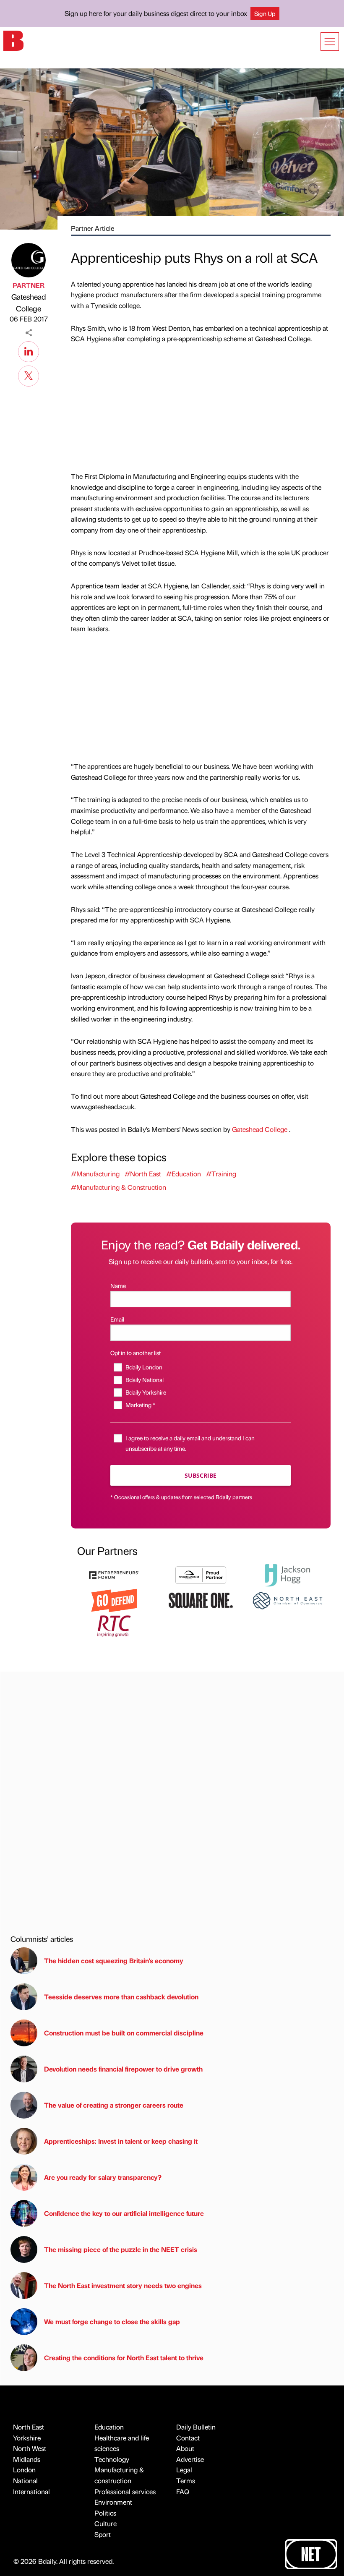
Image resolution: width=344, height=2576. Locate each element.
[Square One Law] (201, 1600)
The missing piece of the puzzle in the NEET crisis (121, 2249)
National (25, 2481)
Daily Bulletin (196, 2427)
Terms (186, 2481)
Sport (103, 2534)
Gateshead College (29, 303)
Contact (188, 2438)
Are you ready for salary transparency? (103, 2177)
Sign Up (265, 13)
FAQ (183, 2491)
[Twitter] (29, 375)
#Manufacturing (95, 1174)
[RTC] (114, 1625)
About (185, 2448)
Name (118, 1285)
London (24, 2470)
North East (29, 2427)
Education (109, 2427)
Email (117, 1319)
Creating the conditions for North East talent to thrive (124, 2358)
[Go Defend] (114, 1600)
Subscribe (201, 1475)
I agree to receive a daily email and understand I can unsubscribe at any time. (190, 1443)
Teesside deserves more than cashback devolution (121, 1997)
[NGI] (201, 1574)
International (31, 2491)
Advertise (190, 2459)
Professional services (125, 2491)
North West (30, 2448)
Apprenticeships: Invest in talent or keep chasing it (121, 2141)
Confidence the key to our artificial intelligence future (124, 2213)
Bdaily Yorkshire (146, 1392)
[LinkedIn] (29, 350)
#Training (221, 1174)
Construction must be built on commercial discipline (124, 2033)
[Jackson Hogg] (287, 1574)
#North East (143, 1174)
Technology (112, 2459)
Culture (106, 2523)
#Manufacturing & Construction (119, 1187)
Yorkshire (27, 2438)
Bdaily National (144, 1379)
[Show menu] (330, 42)
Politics (105, 2513)
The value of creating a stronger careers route (114, 2105)
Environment (113, 2502)
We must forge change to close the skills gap (112, 2321)
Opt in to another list (136, 1353)
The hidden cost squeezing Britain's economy (114, 1961)
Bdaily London (144, 1367)
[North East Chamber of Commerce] (287, 1600)
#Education (184, 1174)
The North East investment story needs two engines (123, 2285)
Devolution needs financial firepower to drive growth (123, 2069)
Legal (184, 2470)
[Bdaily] (13, 40)
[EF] (114, 1574)
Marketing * (140, 1405)
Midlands (27, 2459)
